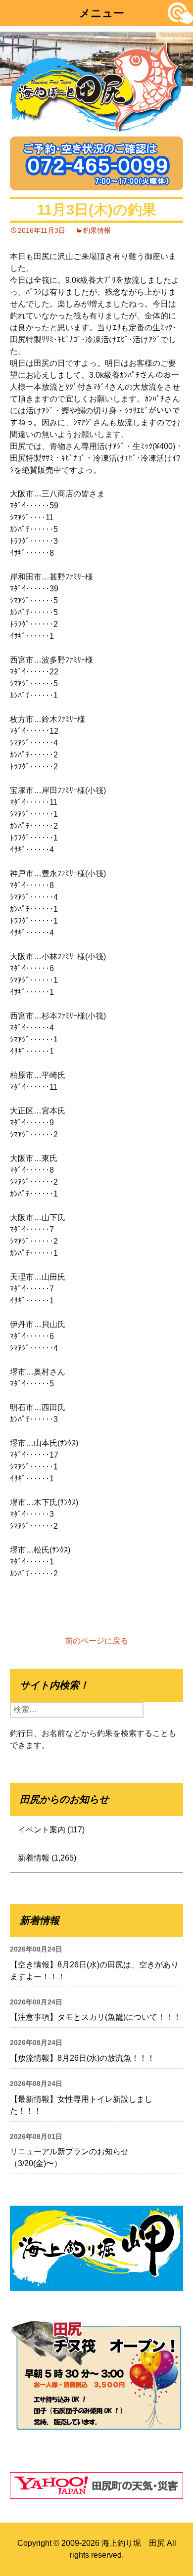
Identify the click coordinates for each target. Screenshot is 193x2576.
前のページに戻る (96, 1641)
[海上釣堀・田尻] (96, 84)
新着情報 (34, 1858)
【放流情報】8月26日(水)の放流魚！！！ (82, 2058)
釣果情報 (97, 230)
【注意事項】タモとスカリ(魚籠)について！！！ (96, 2017)
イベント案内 (42, 1830)
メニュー (102, 13)
